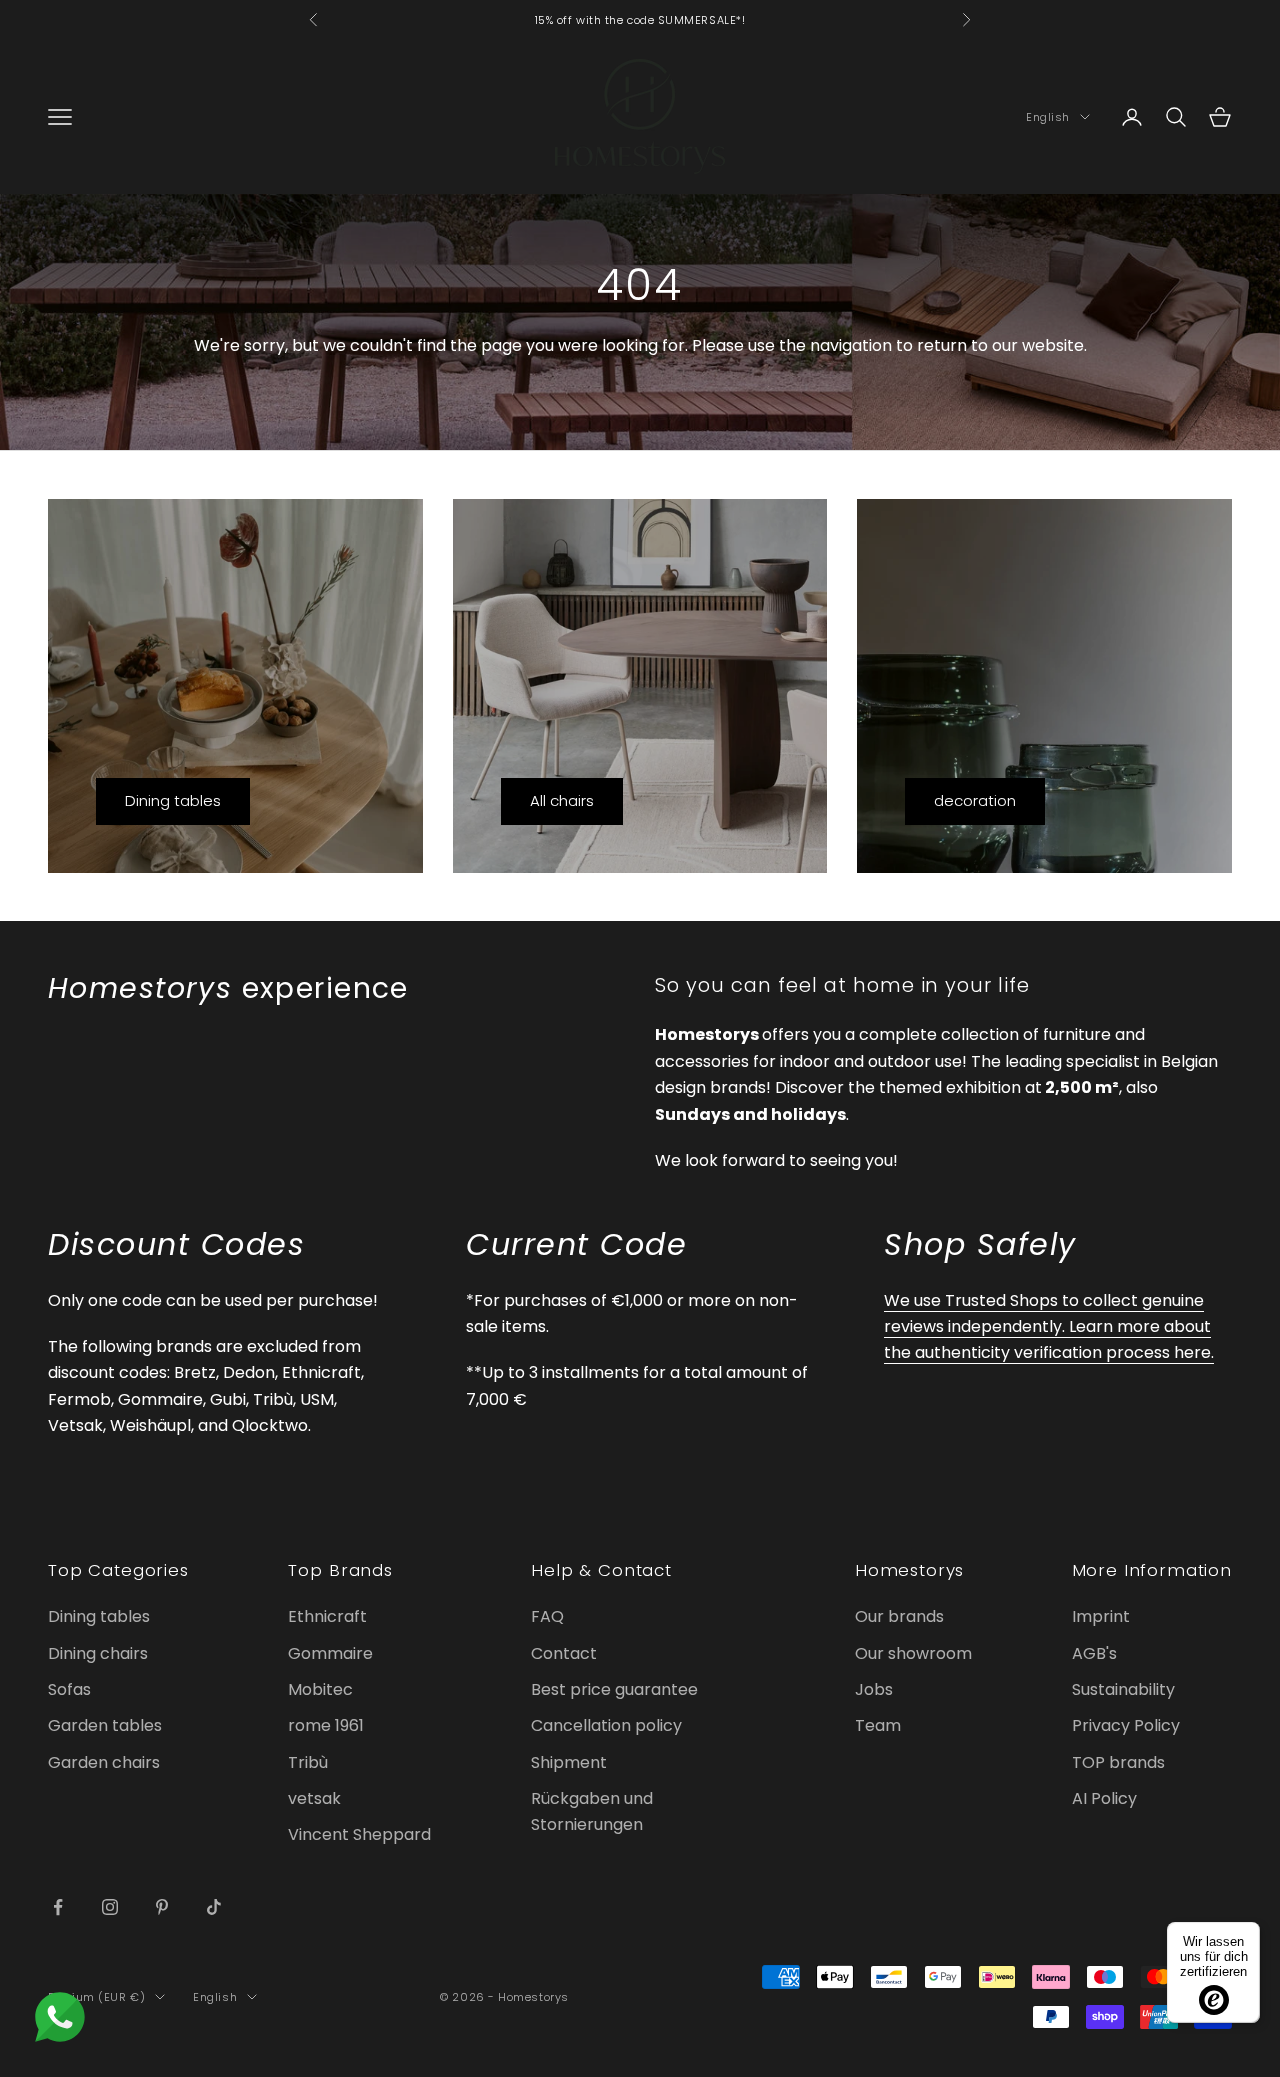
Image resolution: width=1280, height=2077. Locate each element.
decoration (975, 800)
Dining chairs (98, 1653)
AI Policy (1104, 1798)
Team (878, 1725)
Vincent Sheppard (359, 1834)
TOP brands (1118, 1762)
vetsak (314, 1798)
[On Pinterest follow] (162, 1907)
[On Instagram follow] (110, 1907)
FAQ (547, 1616)
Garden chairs (104, 1762)
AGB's (1094, 1653)
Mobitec (320, 1689)
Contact (564, 1653)
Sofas (69, 1689)
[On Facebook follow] (58, 1907)
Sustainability (1123, 1689)
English (1048, 117)
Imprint (1101, 1616)
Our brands (899, 1616)
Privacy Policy (1126, 1725)
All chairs (562, 800)
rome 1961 (326, 1725)
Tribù (308, 1762)
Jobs (874, 1689)
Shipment (569, 1762)
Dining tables (173, 800)
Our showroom (913, 1653)
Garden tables (105, 1725)
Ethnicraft (327, 1616)
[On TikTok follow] (214, 1907)
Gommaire (330, 1653)
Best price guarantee (614, 1689)
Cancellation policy (606, 1725)
